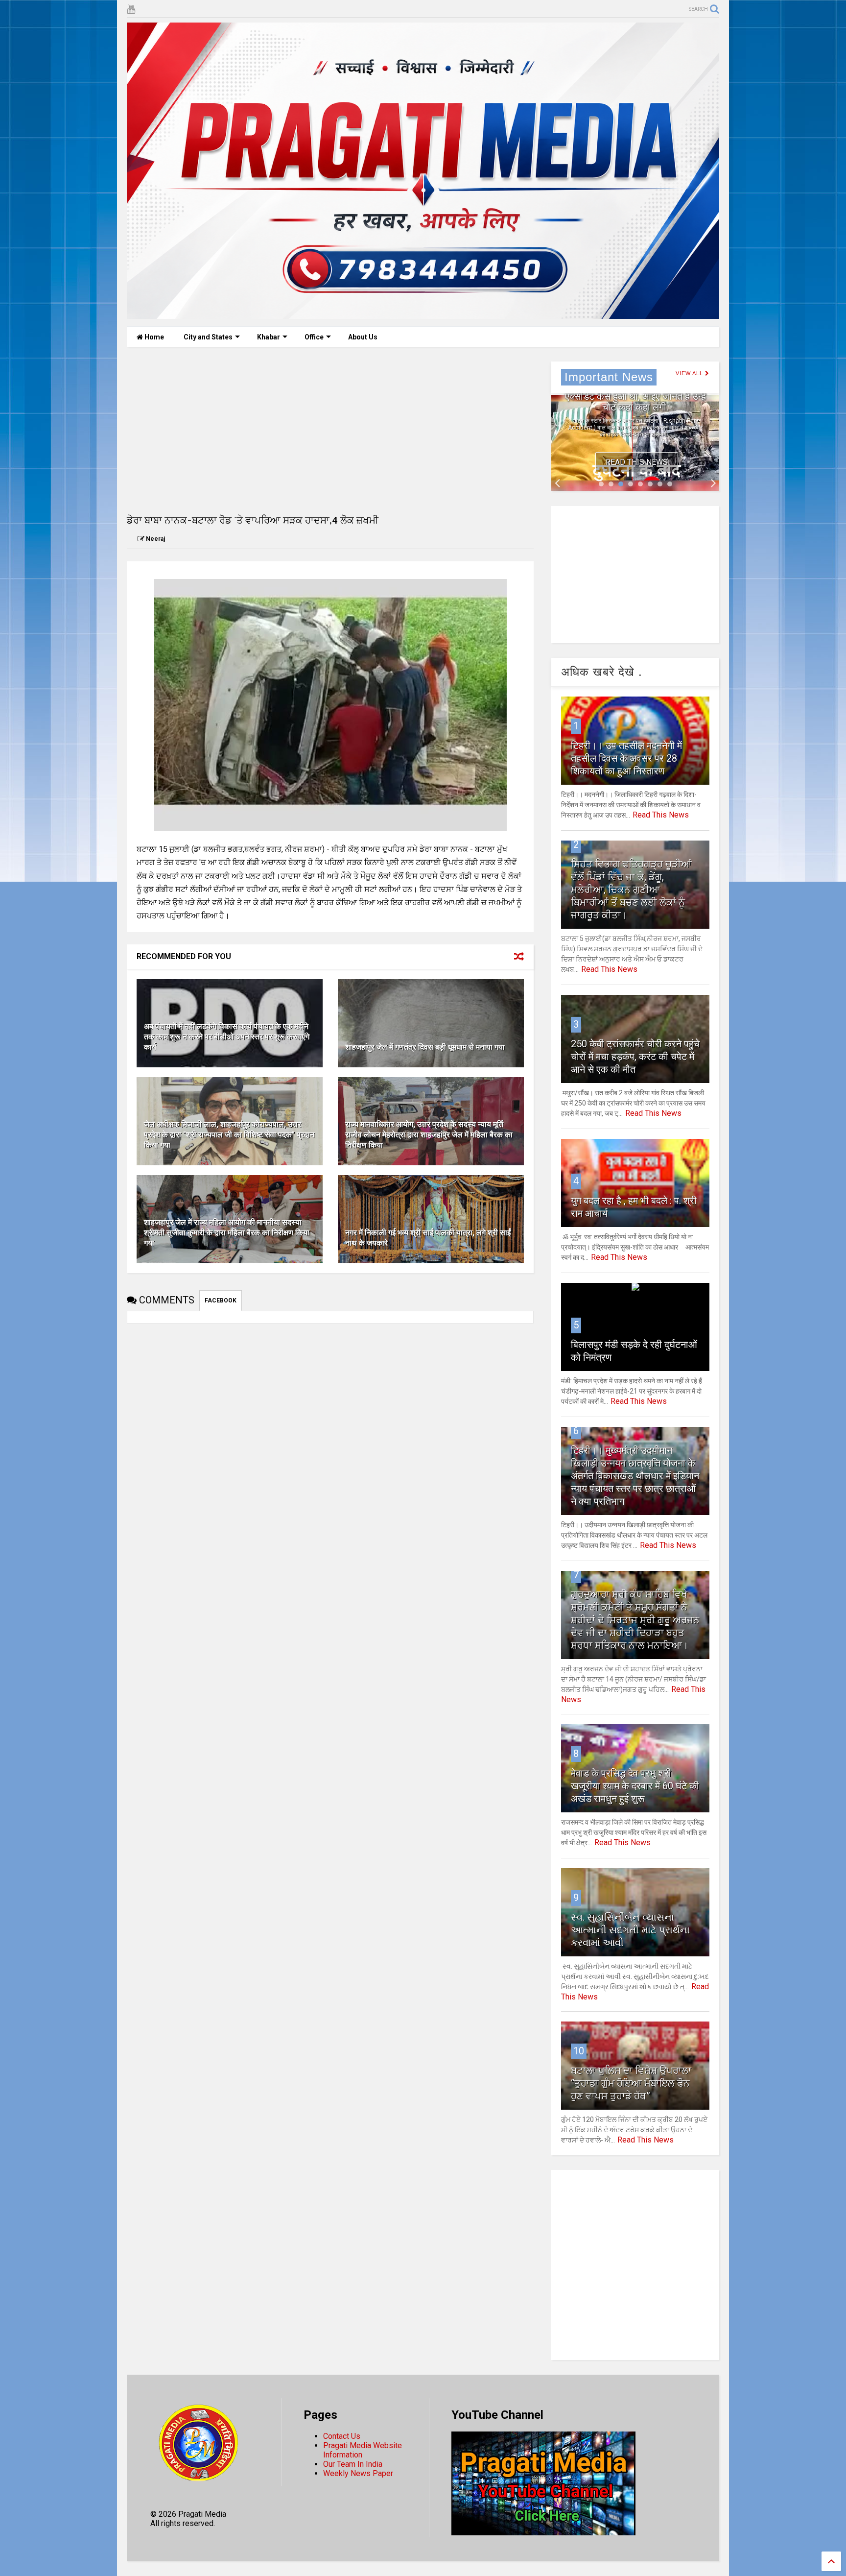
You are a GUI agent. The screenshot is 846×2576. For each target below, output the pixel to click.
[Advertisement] (330, 430)
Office (314, 337)
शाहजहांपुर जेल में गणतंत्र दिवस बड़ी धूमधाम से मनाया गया (425, 1047)
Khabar (269, 337)
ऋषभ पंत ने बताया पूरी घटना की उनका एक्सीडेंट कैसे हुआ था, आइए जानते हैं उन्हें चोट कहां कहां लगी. (635, 396)
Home (153, 337)
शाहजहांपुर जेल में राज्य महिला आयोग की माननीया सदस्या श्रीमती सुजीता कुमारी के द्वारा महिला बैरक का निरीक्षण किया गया (227, 1233)
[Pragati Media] (423, 314)
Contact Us (342, 2436)
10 (579, 2051)
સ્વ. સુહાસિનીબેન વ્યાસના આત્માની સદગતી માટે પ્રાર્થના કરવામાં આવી (630, 1930)
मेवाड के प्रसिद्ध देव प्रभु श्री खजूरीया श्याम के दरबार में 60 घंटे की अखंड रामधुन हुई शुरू (635, 1786)
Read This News (637, 462)
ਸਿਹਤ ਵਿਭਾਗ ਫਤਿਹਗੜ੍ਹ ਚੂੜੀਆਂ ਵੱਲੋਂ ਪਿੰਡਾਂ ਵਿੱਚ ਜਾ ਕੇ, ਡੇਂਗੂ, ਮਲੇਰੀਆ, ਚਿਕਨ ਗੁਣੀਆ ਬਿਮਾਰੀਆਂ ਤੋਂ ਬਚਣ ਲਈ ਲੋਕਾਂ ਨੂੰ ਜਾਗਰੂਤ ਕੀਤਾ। (631, 890)
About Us (363, 337)
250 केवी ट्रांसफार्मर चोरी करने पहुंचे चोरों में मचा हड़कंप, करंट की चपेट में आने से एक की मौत (635, 1057)
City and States (208, 337)
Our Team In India (353, 2464)
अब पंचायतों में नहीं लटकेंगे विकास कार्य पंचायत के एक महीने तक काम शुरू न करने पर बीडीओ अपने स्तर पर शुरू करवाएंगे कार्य (227, 1037)
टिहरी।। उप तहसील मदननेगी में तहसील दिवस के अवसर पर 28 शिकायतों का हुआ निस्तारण (626, 758)
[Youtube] (131, 10)
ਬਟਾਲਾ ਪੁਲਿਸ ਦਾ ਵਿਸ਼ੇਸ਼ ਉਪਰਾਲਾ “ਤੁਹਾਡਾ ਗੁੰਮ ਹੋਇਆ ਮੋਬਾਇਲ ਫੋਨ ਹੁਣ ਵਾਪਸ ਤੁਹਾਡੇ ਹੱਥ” (631, 2083)
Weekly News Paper (358, 2473)
